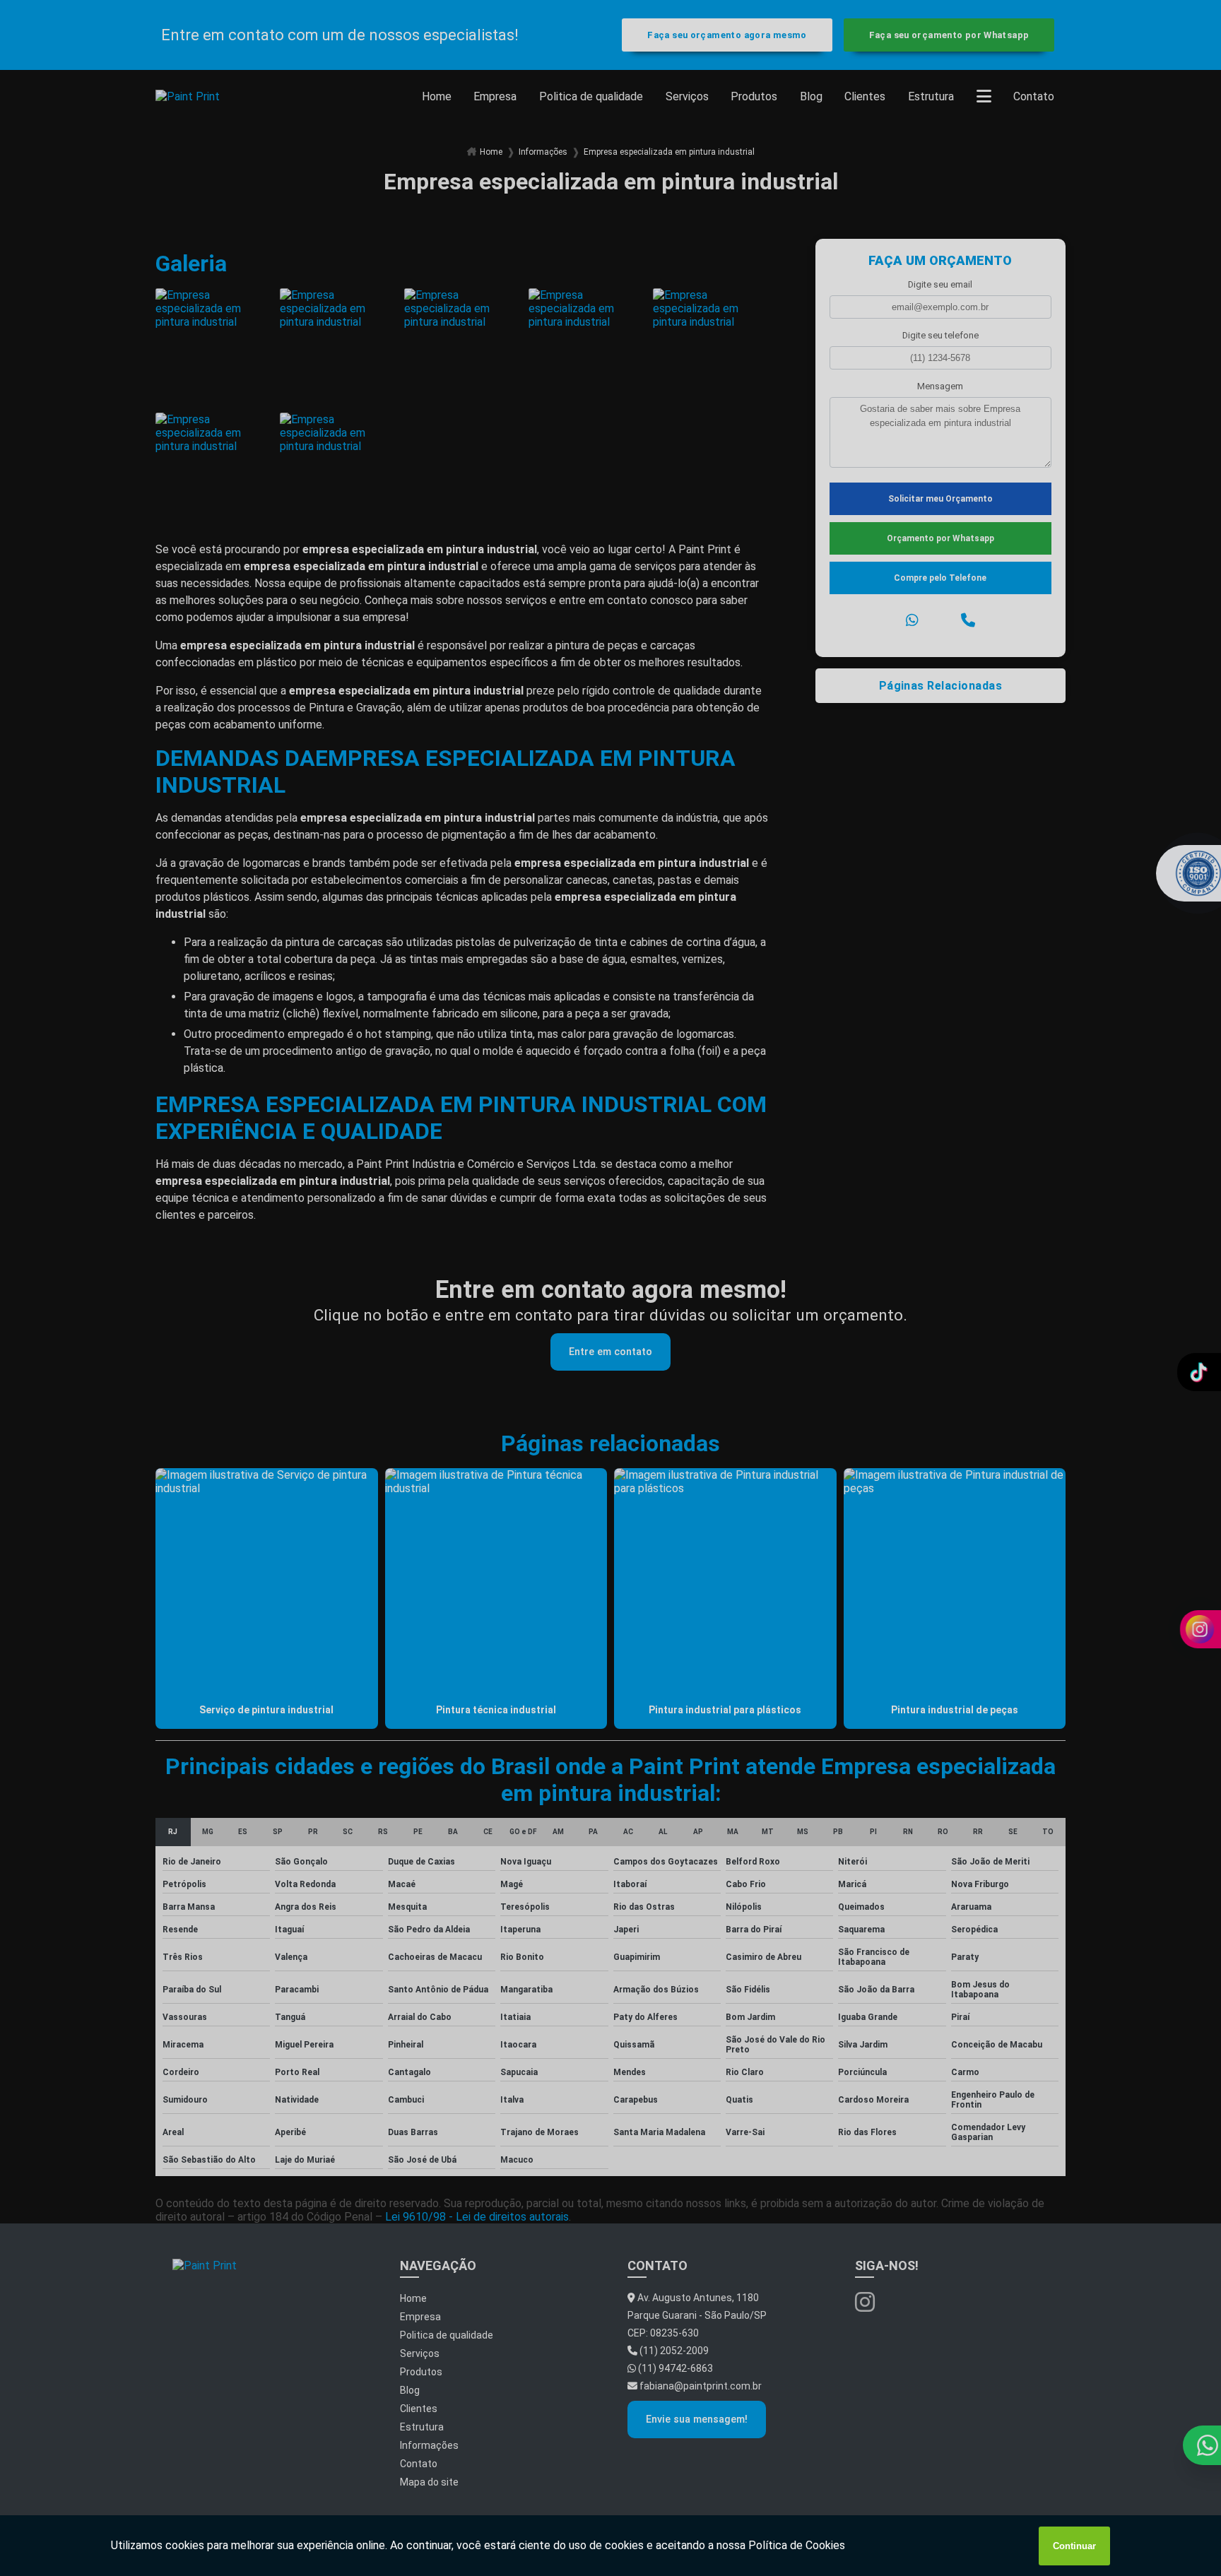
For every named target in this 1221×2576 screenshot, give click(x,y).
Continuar (1074, 2546)
